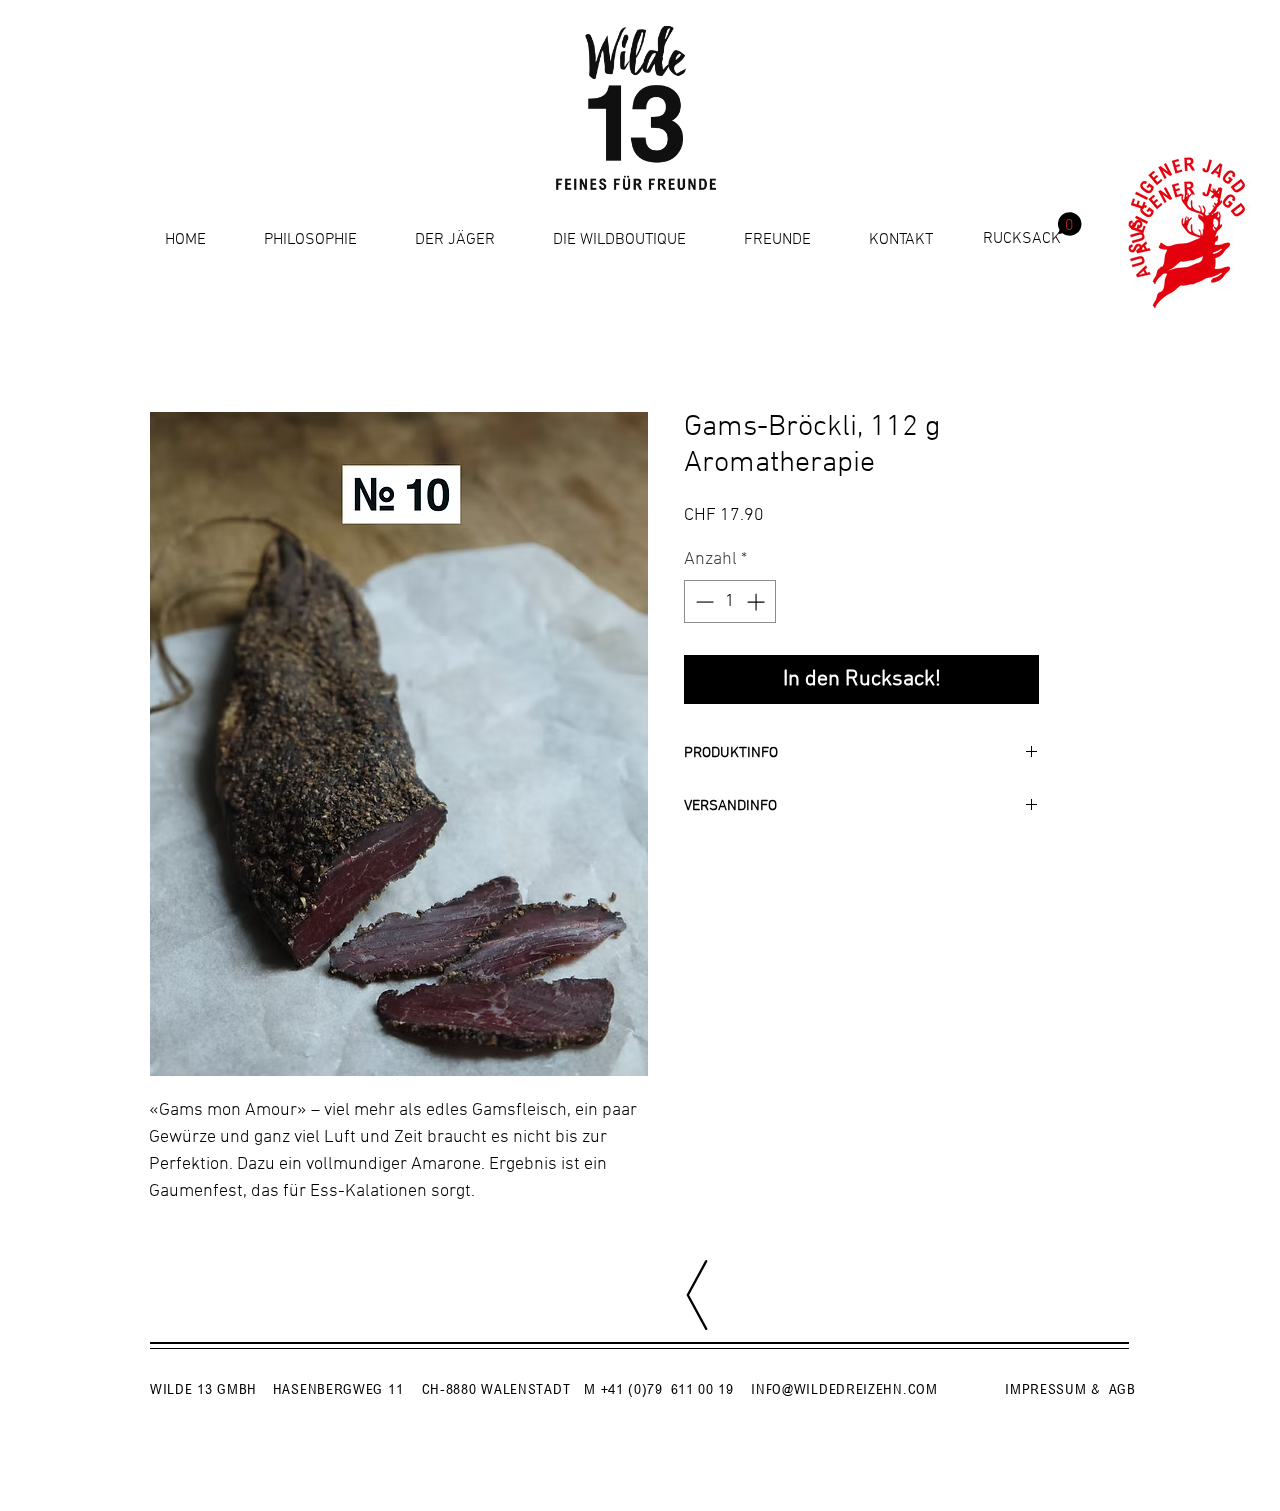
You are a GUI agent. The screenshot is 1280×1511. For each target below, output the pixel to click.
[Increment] (757, 601)
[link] (1032, 229)
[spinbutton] (730, 601)
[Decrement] (702, 601)
